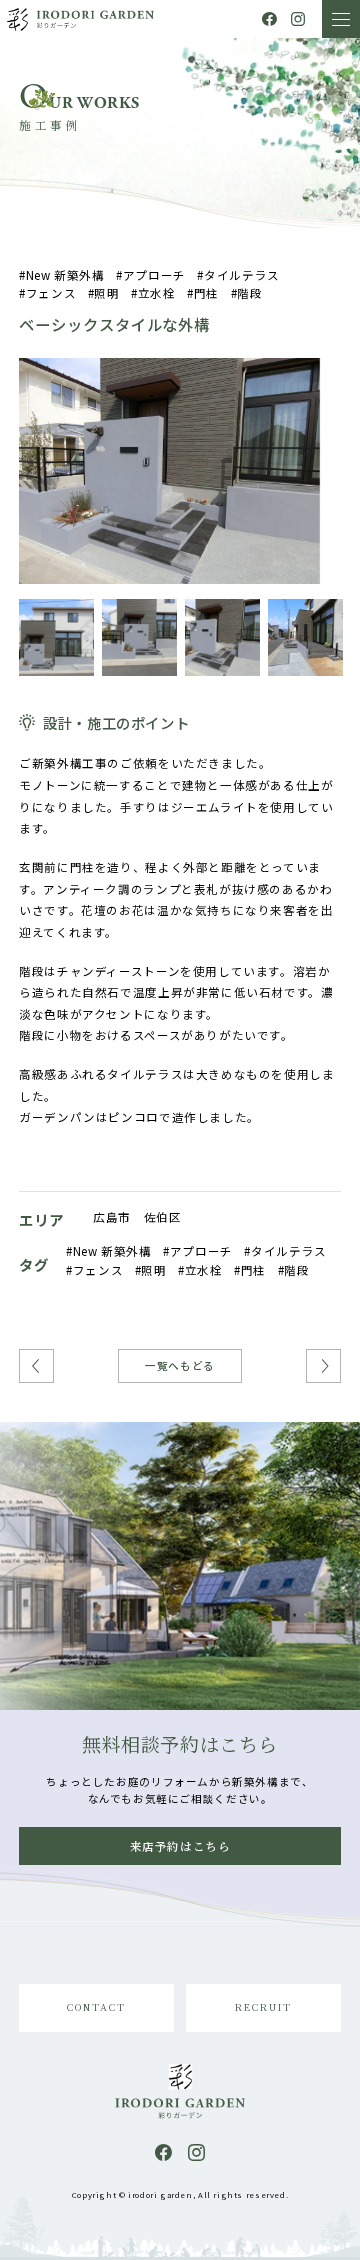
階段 (249, 293)
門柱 (206, 293)
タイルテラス (241, 275)
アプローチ (154, 275)
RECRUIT (263, 2007)
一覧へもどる (180, 1365)
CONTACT (96, 2007)
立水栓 (156, 293)
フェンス (51, 293)
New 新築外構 (65, 275)
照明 (106, 293)
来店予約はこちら (180, 1846)
